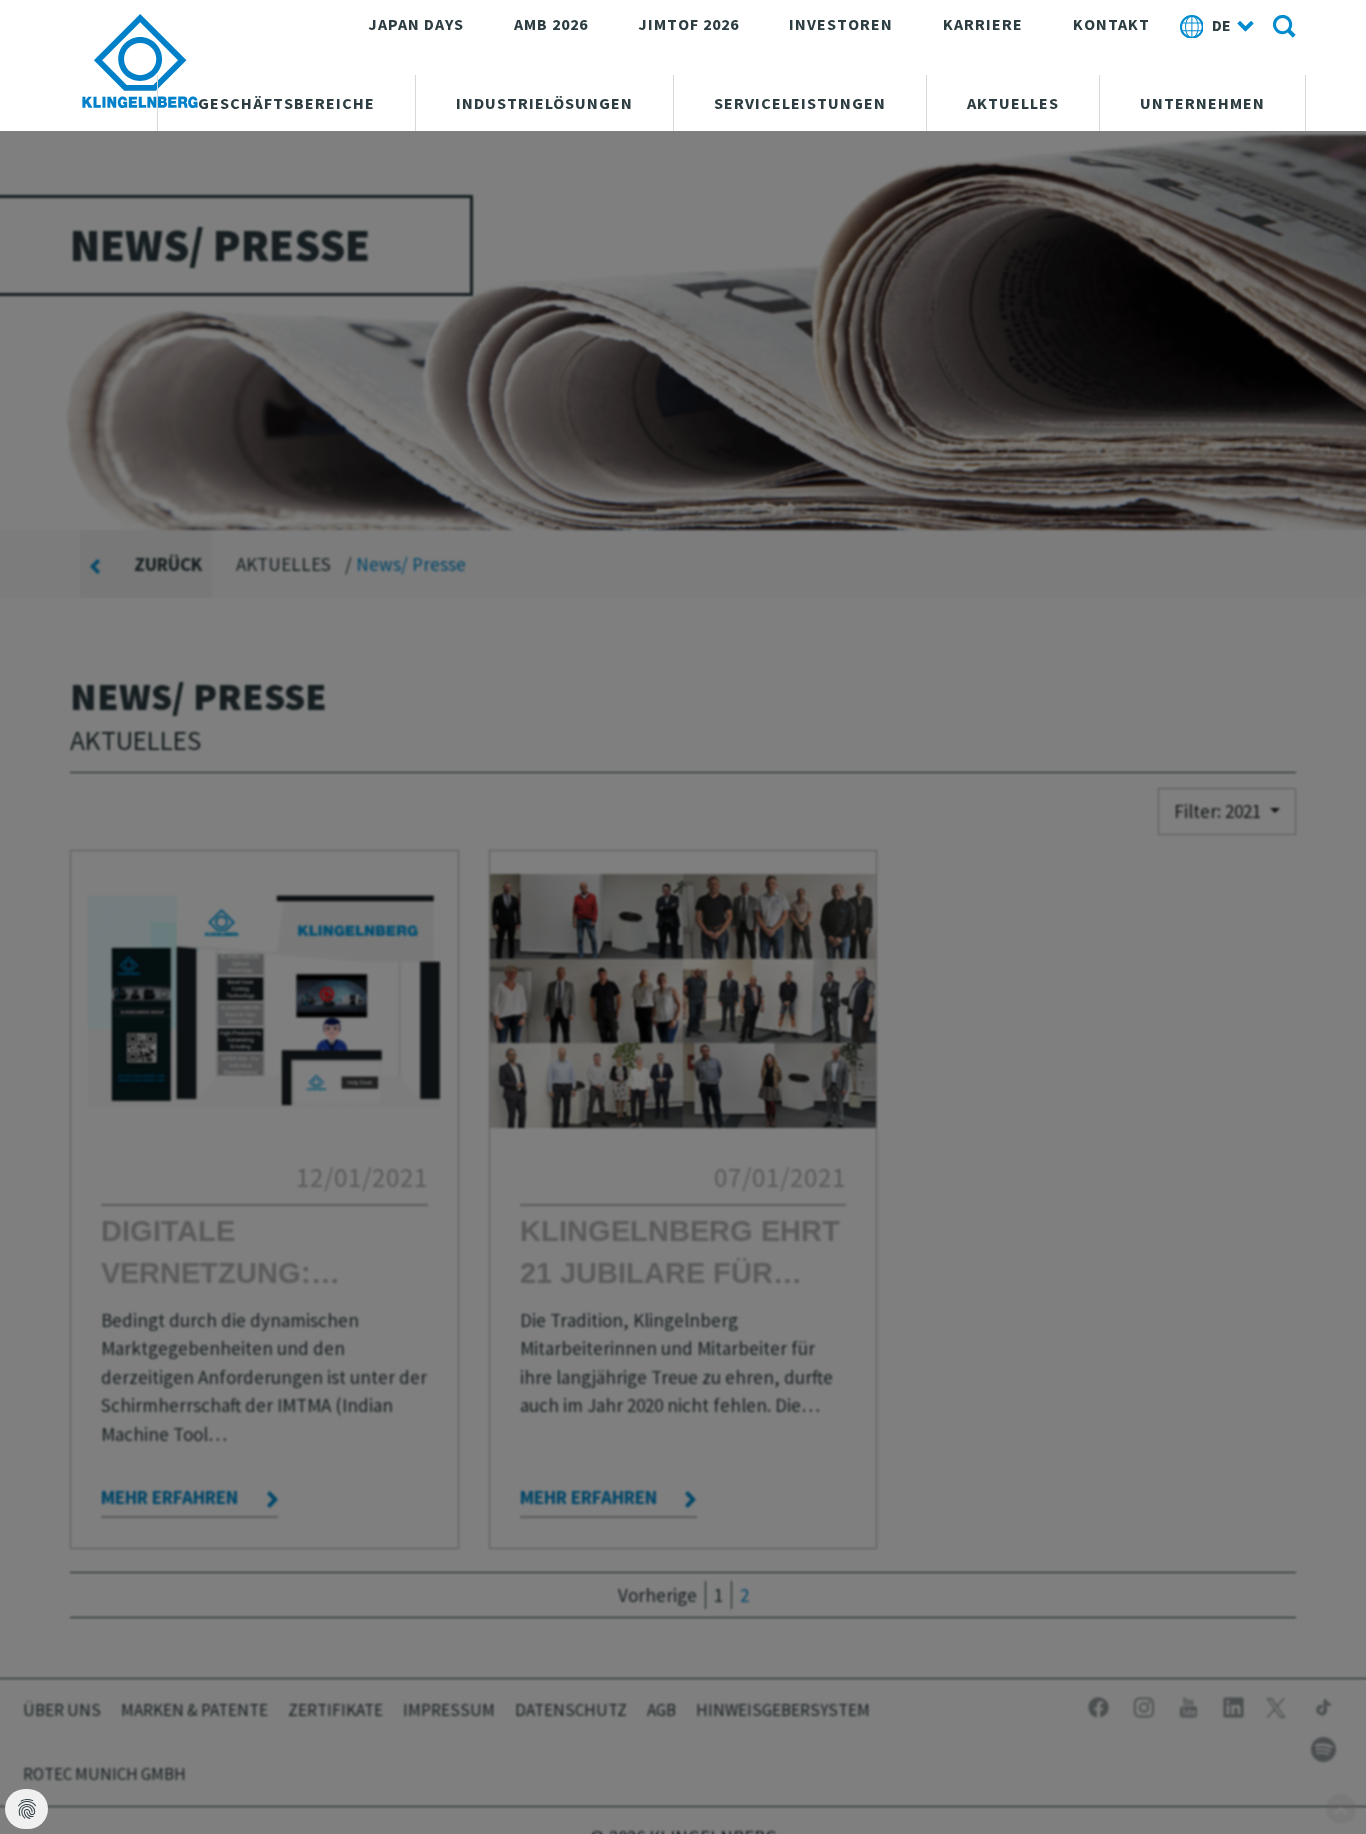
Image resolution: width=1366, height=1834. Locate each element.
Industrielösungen (544, 103)
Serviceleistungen (800, 103)
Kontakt (1111, 24)
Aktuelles (1013, 103)
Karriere (983, 24)
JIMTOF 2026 (688, 24)
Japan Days (416, 24)
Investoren (841, 24)
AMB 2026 (551, 24)
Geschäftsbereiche (286, 103)
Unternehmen (1202, 103)
